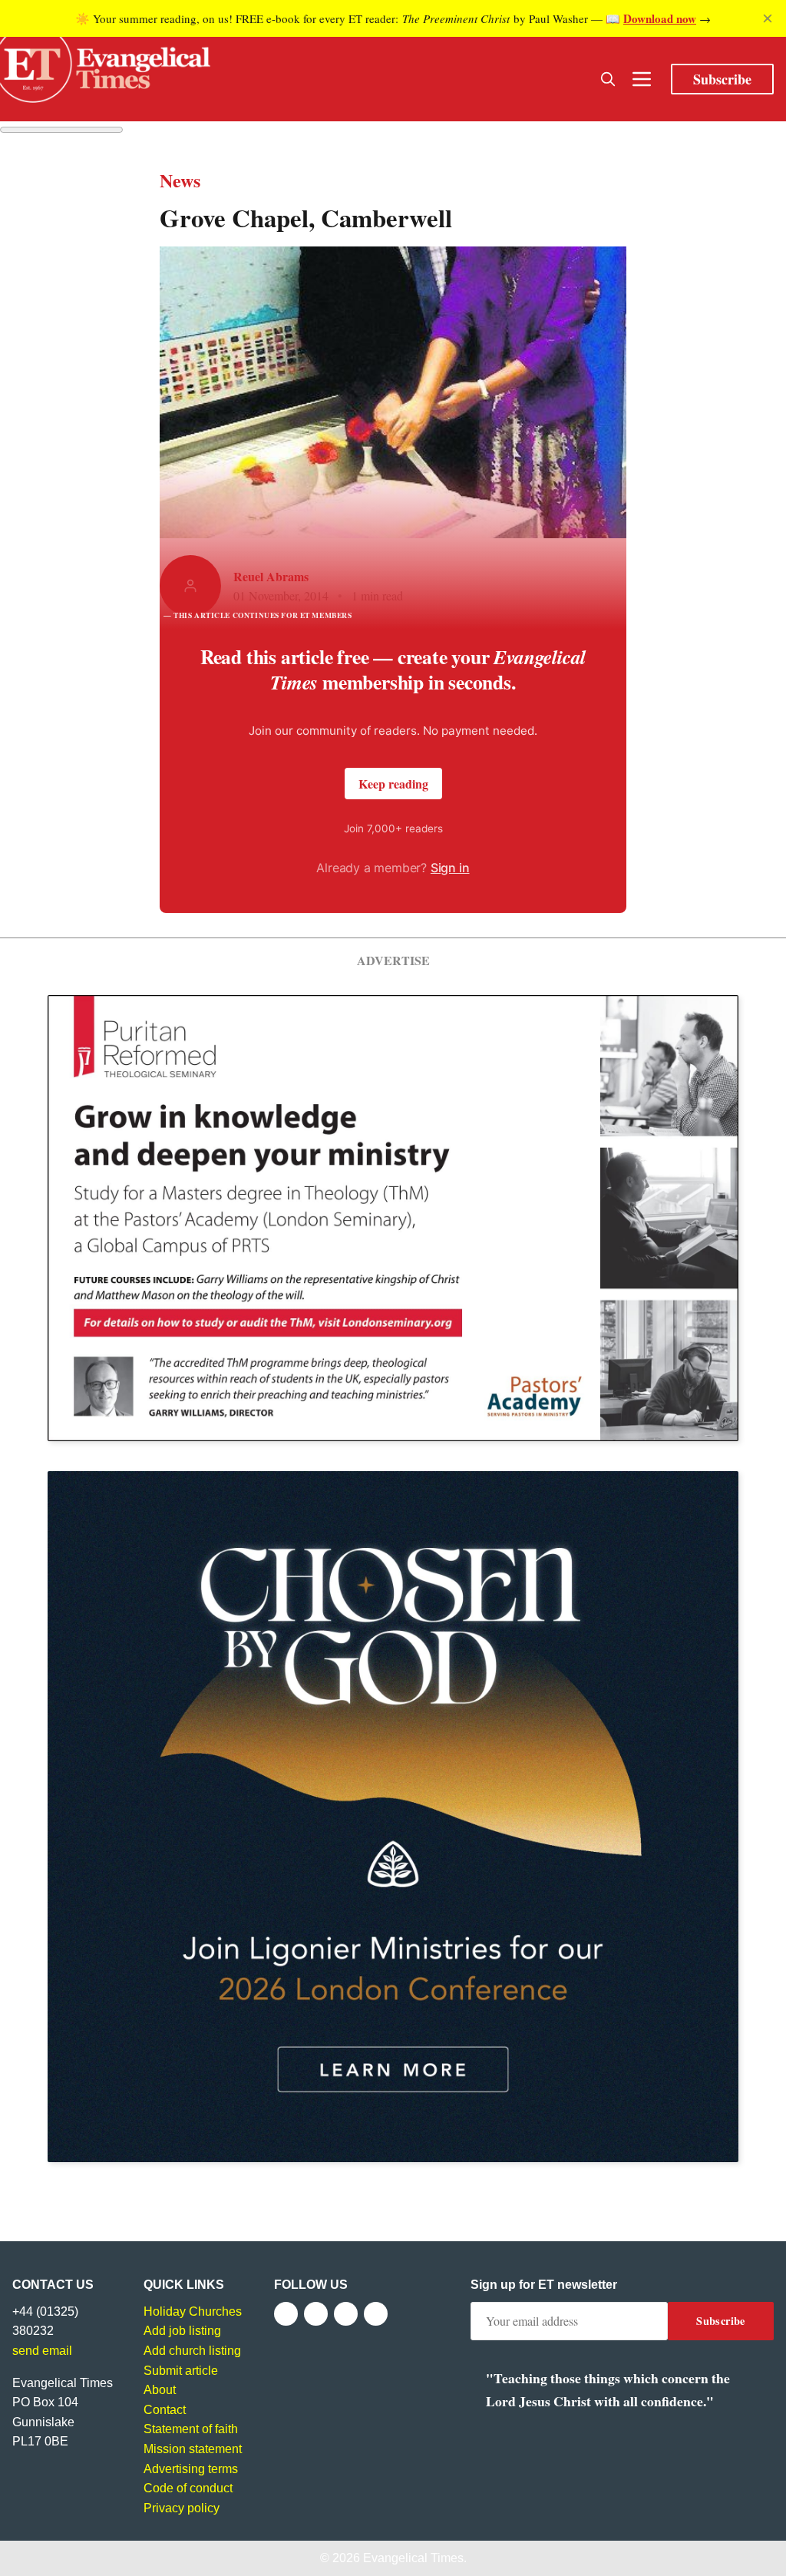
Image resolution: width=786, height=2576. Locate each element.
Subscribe (722, 79)
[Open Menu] (642, 79)
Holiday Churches (193, 2311)
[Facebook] (286, 2314)
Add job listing (182, 2331)
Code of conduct (188, 2488)
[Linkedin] (376, 2314)
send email (42, 2351)
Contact (165, 2410)
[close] (768, 18)
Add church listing (192, 2351)
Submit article (181, 2371)
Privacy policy (182, 2508)
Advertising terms (191, 2469)
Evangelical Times (413, 2558)
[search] (608, 79)
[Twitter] (316, 2314)
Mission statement (193, 2449)
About (160, 2390)
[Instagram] (346, 2314)
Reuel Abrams (271, 576)
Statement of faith (191, 2429)
